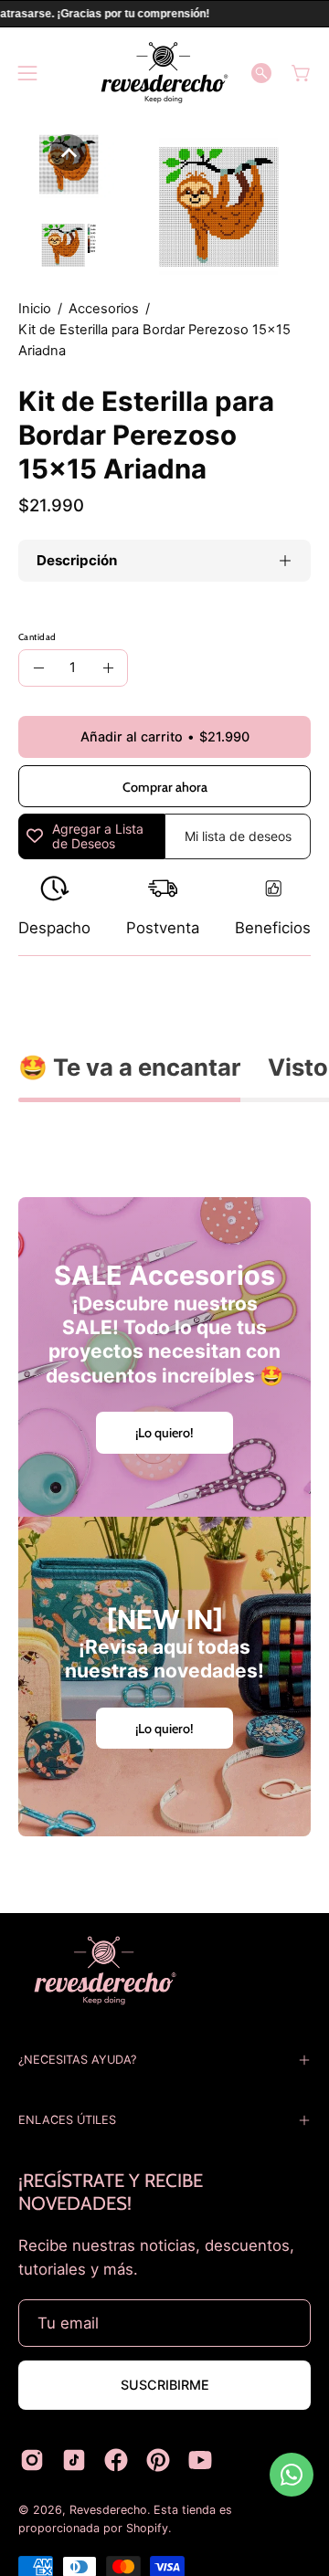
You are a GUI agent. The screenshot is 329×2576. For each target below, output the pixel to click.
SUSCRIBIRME (165, 2385)
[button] (261, 73)
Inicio (35, 309)
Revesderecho (108, 2510)
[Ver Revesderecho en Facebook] (116, 2460)
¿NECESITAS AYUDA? (77, 2060)
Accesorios (104, 309)
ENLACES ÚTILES (67, 2120)
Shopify (147, 2528)
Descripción (77, 560)
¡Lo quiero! (164, 1433)
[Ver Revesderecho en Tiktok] (74, 2460)
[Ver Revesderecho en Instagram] (32, 2460)
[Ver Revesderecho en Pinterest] (158, 2460)
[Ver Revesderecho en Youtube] (200, 2460)
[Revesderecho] (164, 73)
